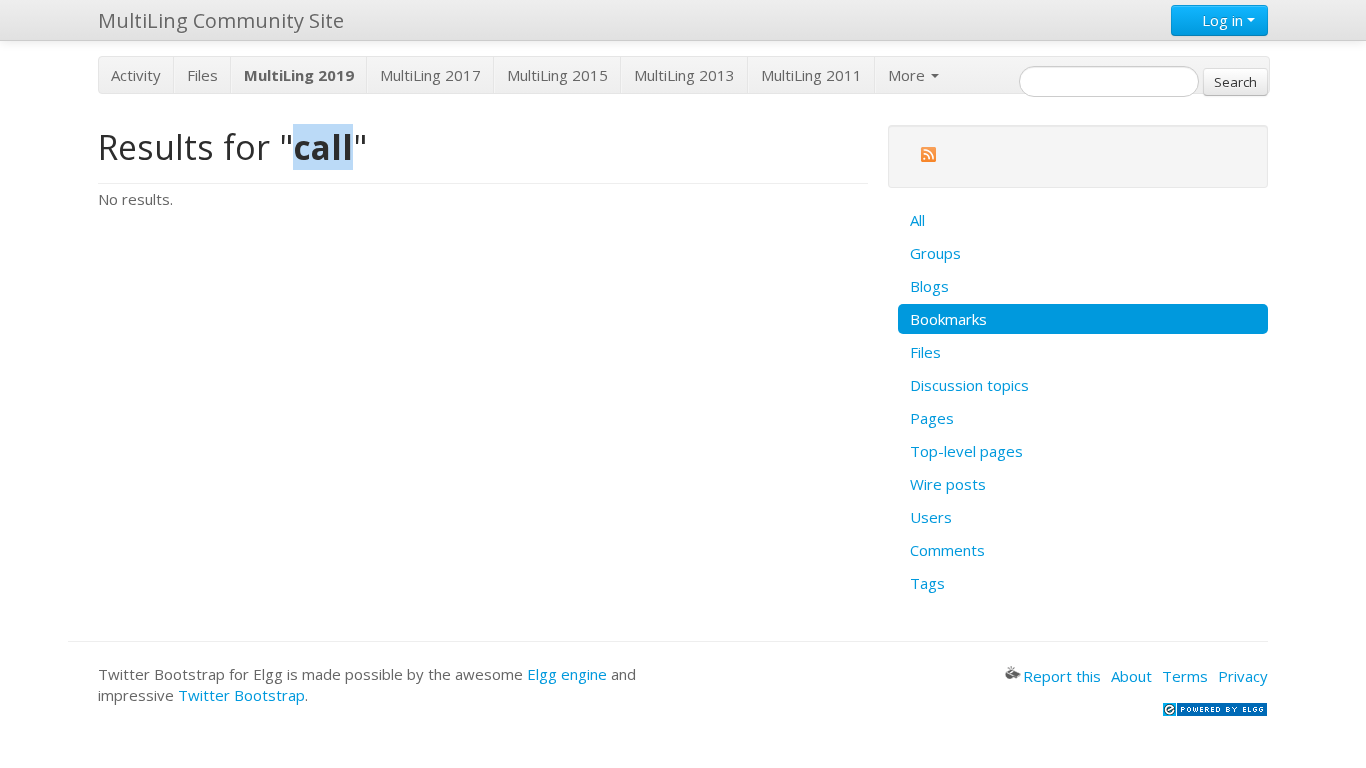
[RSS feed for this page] (928, 157)
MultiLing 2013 (684, 75)
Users (931, 517)
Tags (927, 583)
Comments (947, 550)
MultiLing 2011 (811, 75)
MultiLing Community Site (221, 20)
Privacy (1243, 676)
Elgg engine (567, 674)
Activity (136, 75)
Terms (1185, 676)
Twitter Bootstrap (241, 695)
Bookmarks (948, 319)
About (1131, 676)
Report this (1062, 676)
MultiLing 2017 (430, 75)
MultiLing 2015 (557, 75)
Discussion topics (969, 385)
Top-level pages (966, 451)
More (908, 75)
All (917, 220)
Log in (1222, 20)
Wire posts (948, 484)
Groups (935, 253)
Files (202, 75)
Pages (932, 418)
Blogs (929, 286)
